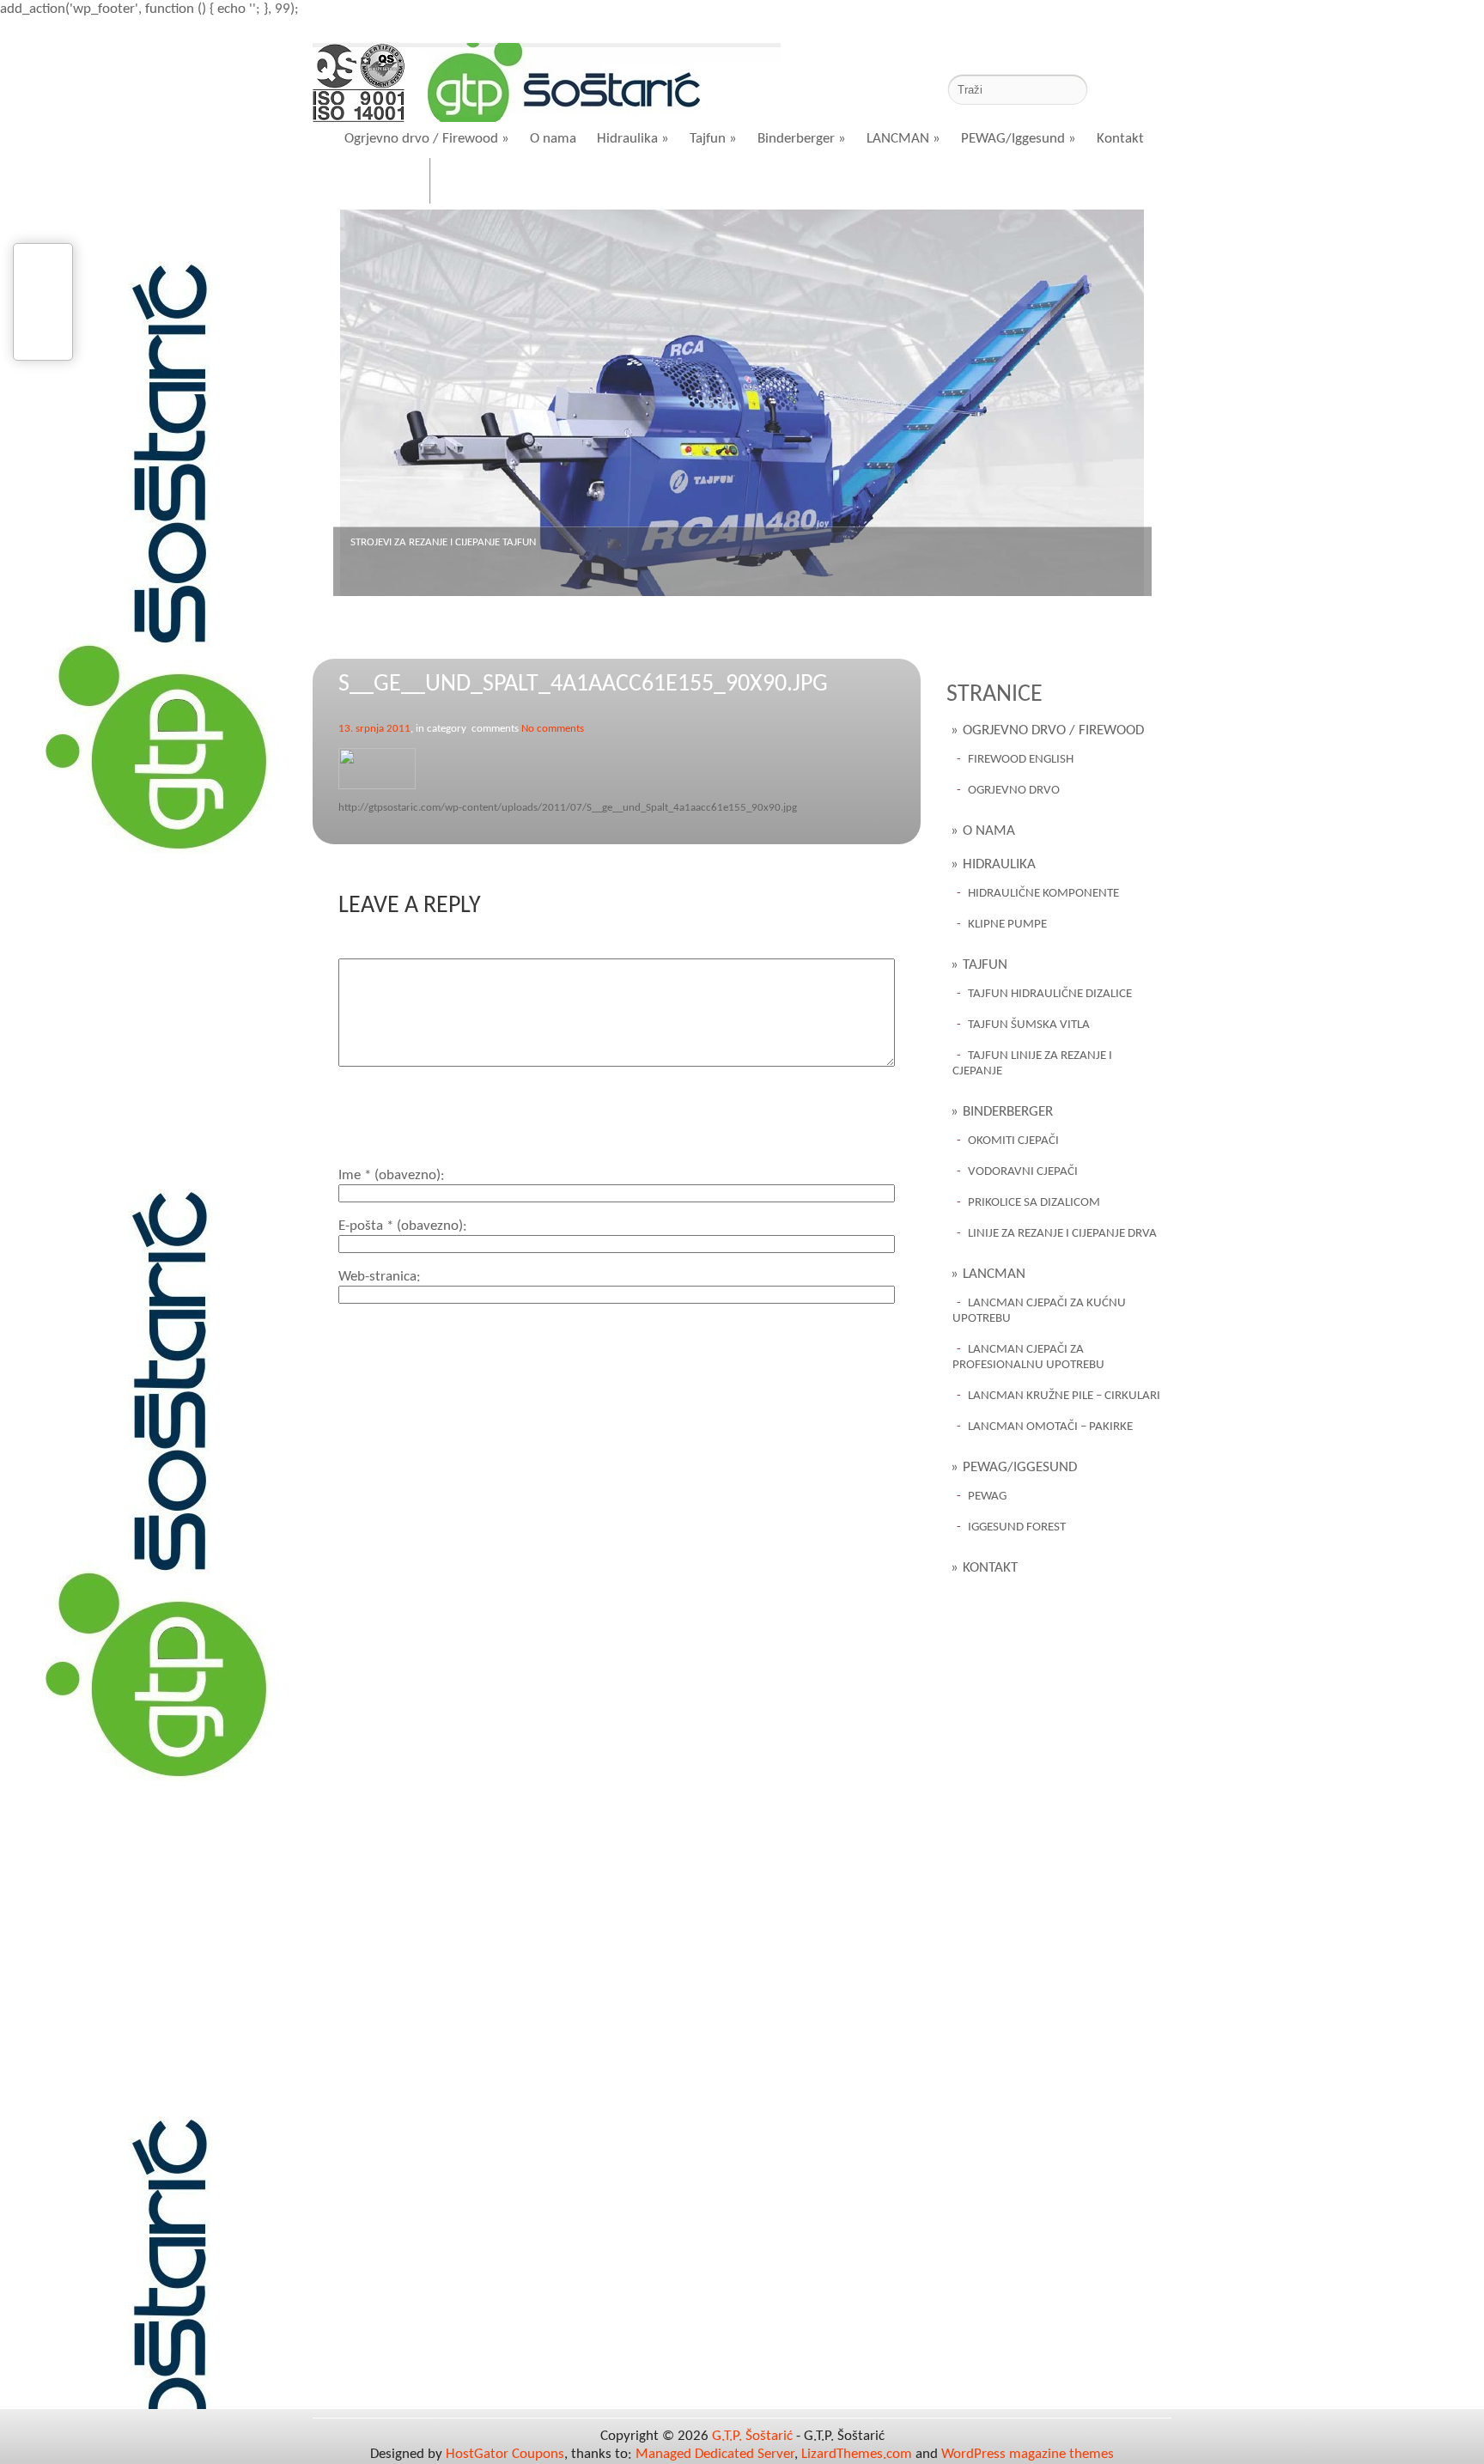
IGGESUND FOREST (1017, 1527)
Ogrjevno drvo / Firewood (427, 139)
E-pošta (401, 1226)
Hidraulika (633, 139)
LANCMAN (903, 139)
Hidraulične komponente (1043, 894)
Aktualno (482, 183)
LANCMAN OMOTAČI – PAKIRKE (1050, 1427)
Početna (382, 183)
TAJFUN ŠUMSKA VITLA (1029, 1025)
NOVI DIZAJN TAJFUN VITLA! (413, 542)
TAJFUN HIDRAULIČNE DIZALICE (1050, 994)
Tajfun (713, 139)
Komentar (368, 949)
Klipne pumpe (1007, 925)
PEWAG (987, 1497)
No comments (553, 729)
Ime (389, 1175)
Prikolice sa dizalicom (1034, 1203)
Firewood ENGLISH (1021, 760)
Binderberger (802, 139)
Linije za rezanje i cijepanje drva (1062, 1234)
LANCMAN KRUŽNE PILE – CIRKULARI (1064, 1396)
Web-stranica (377, 1277)
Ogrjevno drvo (1014, 791)
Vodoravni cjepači (1023, 1172)
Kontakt (1120, 139)
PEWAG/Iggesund (1019, 139)
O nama (553, 139)
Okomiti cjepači (1013, 1141)
